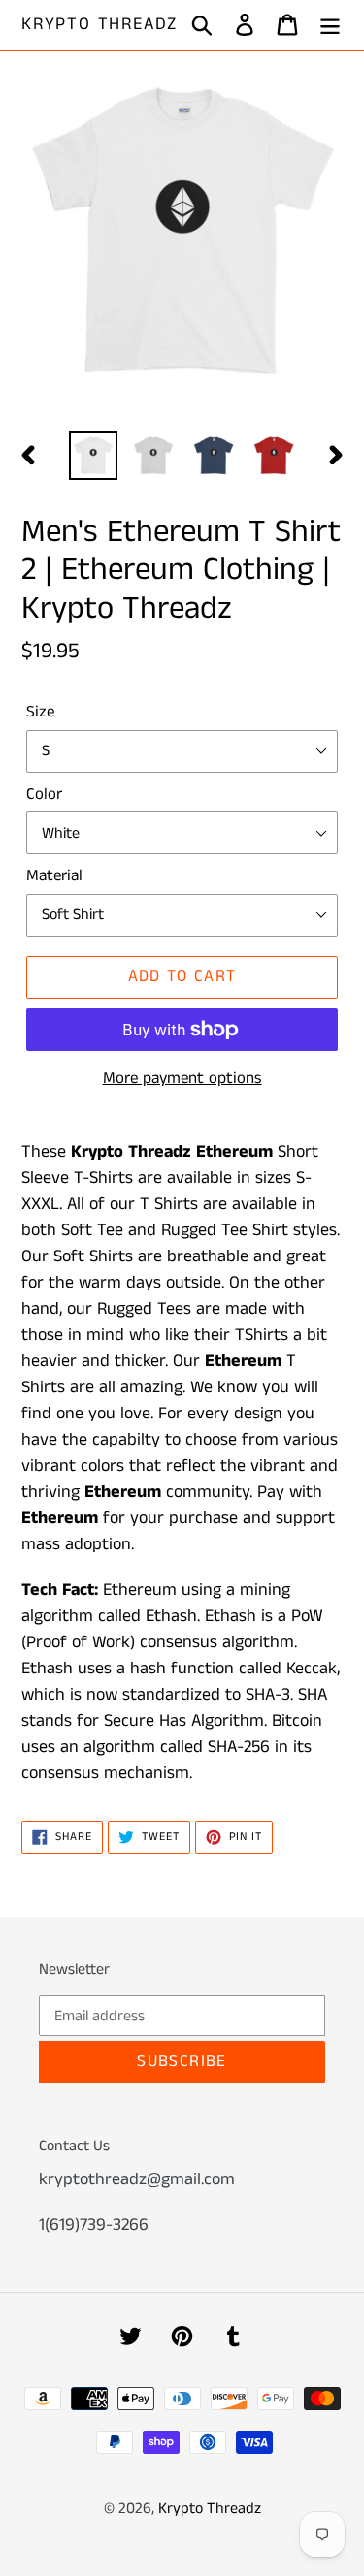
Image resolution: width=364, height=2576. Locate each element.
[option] (93, 456)
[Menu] (330, 26)
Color (44, 794)
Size (40, 712)
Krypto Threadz (99, 25)
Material (54, 875)
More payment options (182, 1078)
